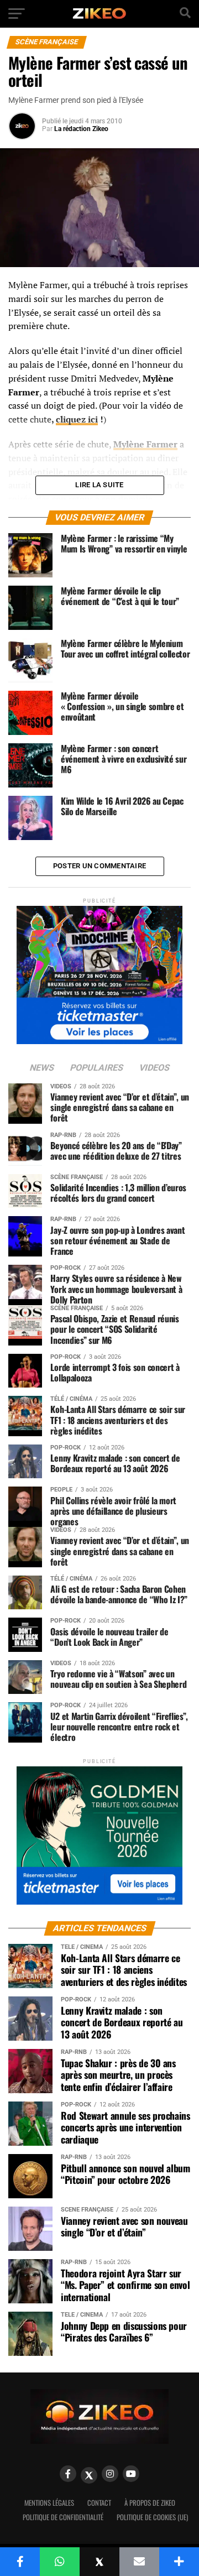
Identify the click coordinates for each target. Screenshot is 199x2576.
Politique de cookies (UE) (152, 2517)
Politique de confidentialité (63, 2517)
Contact (99, 2503)
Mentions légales (49, 2503)
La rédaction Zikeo (81, 129)
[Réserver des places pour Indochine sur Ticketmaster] (99, 971)
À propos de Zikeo (150, 2503)
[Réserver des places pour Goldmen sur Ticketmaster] (99, 1832)
